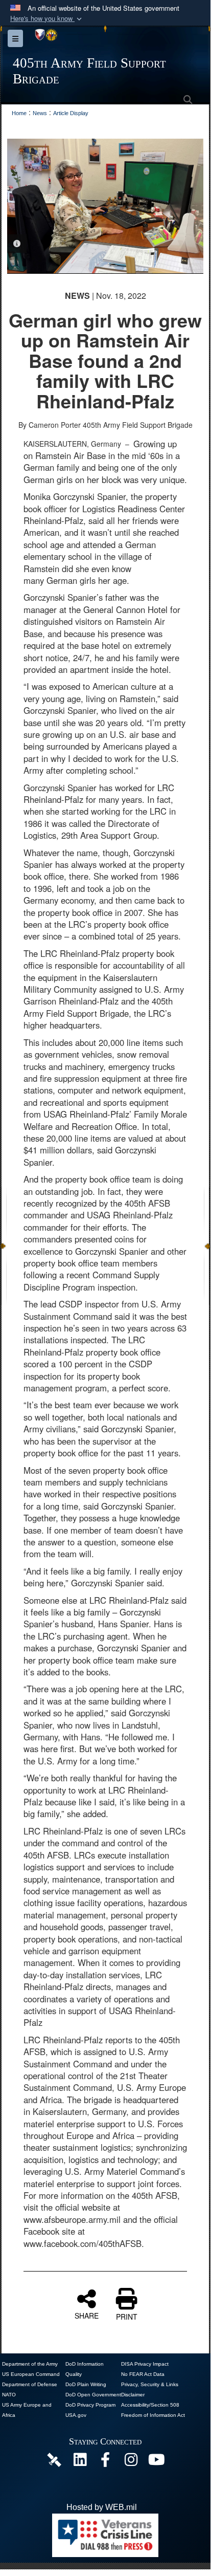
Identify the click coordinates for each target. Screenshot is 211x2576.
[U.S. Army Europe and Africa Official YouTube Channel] (156, 2462)
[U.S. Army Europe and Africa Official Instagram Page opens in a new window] (131, 2462)
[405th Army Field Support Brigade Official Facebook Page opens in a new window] (105, 2462)
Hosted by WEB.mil (102, 2507)
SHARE (87, 2315)
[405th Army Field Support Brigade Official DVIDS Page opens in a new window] (54, 2459)
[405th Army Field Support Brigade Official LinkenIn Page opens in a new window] (80, 2462)
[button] (47, 19)
